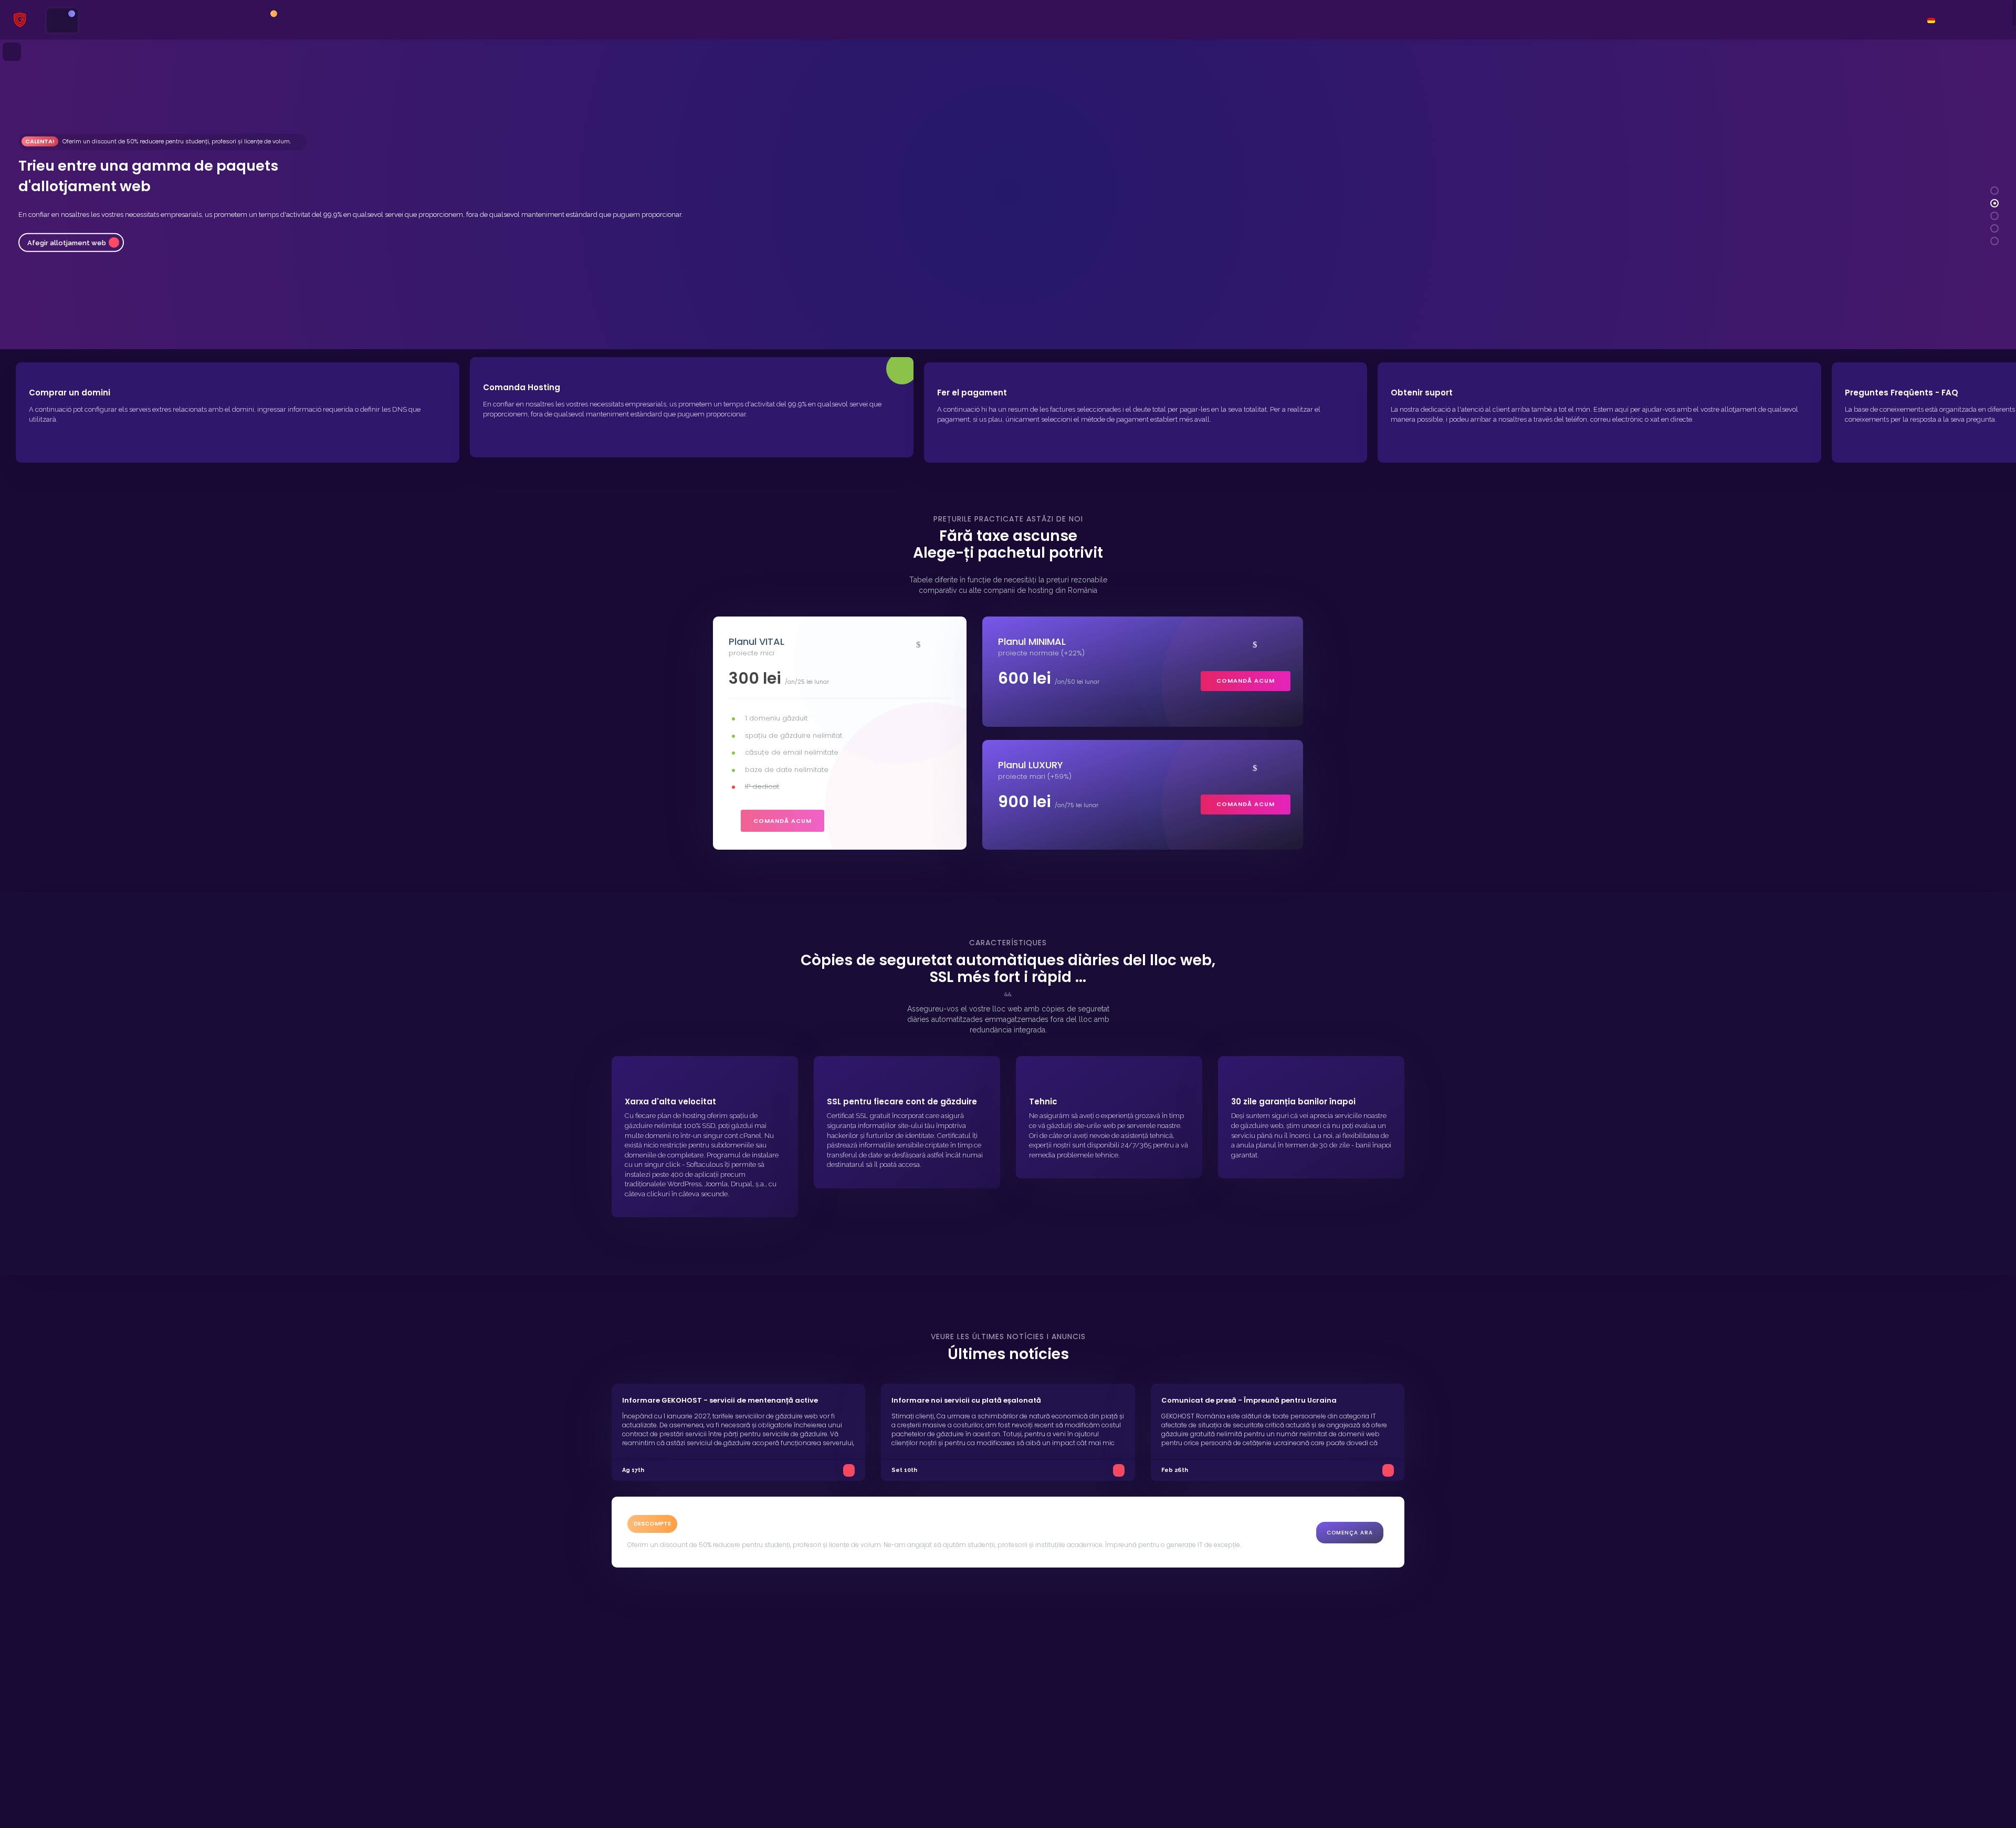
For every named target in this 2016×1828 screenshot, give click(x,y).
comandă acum (783, 821)
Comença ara (1350, 1533)
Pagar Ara (44, 224)
